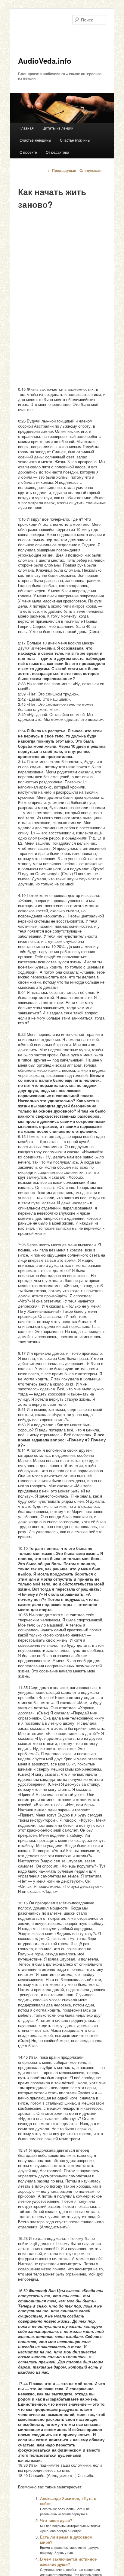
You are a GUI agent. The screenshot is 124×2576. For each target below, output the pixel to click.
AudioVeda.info (45, 61)
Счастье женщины (35, 140)
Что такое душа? (56, 2520)
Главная (27, 128)
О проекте (28, 152)
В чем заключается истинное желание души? (68, 2562)
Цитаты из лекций (58, 128)
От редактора (57, 152)
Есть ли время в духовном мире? (66, 2539)
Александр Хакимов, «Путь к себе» (68, 2501)
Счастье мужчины (75, 140)
